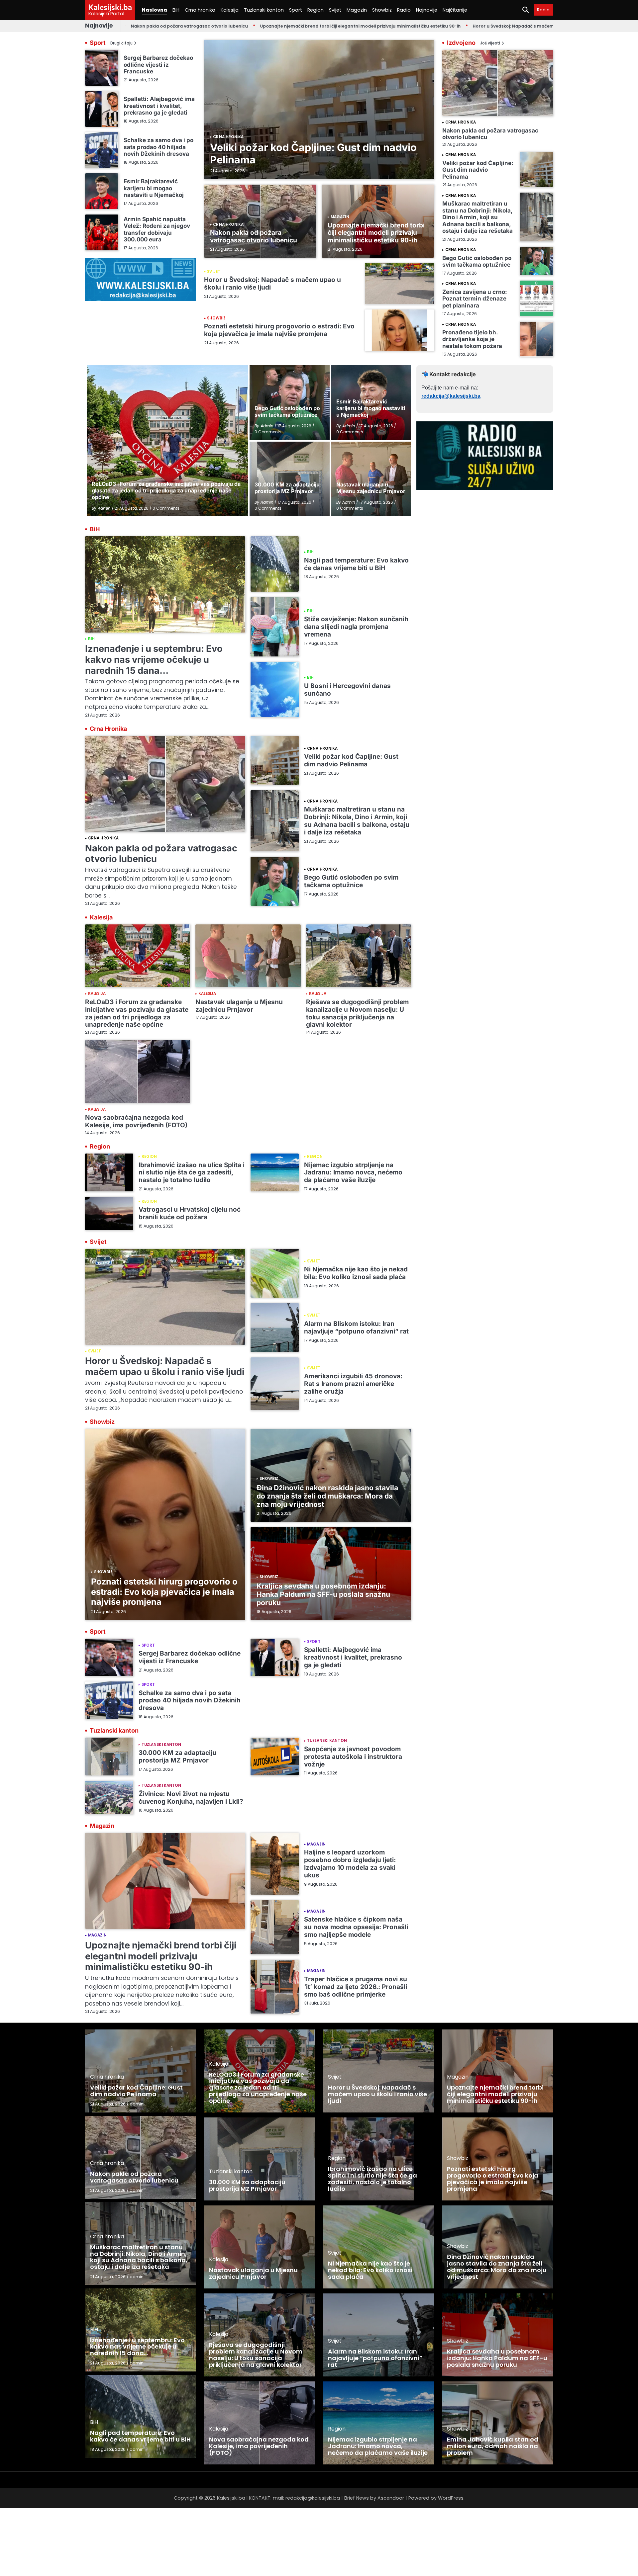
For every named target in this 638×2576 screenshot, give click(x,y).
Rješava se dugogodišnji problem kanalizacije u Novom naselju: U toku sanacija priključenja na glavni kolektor (357, 1013)
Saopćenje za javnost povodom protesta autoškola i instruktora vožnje (353, 1757)
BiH (176, 10)
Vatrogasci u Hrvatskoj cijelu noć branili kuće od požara (190, 1213)
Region (316, 10)
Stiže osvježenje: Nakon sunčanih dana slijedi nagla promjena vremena (356, 627)
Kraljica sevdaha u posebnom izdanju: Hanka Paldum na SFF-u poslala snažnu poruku (323, 1594)
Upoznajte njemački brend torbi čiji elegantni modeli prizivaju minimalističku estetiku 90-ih (280, 26)
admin (137, 2104)
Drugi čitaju (121, 43)
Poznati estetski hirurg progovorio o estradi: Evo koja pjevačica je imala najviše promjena (279, 330)
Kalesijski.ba (110, 7)
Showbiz (382, 10)
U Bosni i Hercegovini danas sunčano (347, 690)
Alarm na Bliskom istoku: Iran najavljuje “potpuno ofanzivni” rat (356, 1328)
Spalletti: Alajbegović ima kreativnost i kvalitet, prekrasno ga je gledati (159, 106)
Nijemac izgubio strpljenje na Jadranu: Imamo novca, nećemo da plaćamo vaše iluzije (353, 1173)
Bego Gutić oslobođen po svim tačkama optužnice (477, 261)
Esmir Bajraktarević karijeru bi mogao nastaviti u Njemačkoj (154, 188)
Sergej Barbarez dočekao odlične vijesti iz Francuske (158, 64)
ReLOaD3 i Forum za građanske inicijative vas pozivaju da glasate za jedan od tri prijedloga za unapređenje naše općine (137, 1013)
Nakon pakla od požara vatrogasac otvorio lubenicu (254, 236)
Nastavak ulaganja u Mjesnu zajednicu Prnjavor (239, 1006)
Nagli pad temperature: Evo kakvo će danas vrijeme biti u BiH (356, 564)
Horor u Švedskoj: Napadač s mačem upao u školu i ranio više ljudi (466, 26)
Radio (404, 10)
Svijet (335, 10)
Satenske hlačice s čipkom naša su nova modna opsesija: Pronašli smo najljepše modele (356, 1927)
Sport (296, 10)
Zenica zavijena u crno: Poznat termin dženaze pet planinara (475, 299)
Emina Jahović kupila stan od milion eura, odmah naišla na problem (493, 2446)
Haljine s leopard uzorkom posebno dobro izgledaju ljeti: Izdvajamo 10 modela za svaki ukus (350, 1864)
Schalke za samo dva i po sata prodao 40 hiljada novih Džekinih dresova (159, 147)
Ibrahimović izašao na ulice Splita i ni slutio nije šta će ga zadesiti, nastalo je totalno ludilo (192, 1173)
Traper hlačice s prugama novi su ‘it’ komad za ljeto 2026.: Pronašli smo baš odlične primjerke (356, 1987)
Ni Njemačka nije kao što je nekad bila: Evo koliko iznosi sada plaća (356, 1273)
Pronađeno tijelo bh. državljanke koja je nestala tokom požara (472, 339)
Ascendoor (391, 2498)
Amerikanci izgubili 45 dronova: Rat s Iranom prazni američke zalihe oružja (353, 1384)
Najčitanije (455, 10)
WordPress (451, 2498)
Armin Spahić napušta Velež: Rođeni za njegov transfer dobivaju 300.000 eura (157, 229)
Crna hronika (200, 10)
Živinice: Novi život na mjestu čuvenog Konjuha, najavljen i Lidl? (191, 1798)
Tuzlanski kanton (264, 10)
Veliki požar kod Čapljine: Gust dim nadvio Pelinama (313, 153)
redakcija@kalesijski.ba (451, 396)
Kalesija (230, 10)
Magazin (357, 10)
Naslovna (155, 10)
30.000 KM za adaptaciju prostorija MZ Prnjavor (177, 1757)
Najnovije (427, 10)
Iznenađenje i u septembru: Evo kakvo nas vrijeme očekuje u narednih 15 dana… (154, 659)
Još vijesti (490, 43)
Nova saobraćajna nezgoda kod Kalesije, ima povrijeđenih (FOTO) (136, 1121)
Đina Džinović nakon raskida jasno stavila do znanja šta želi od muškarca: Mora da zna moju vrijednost (327, 1496)
